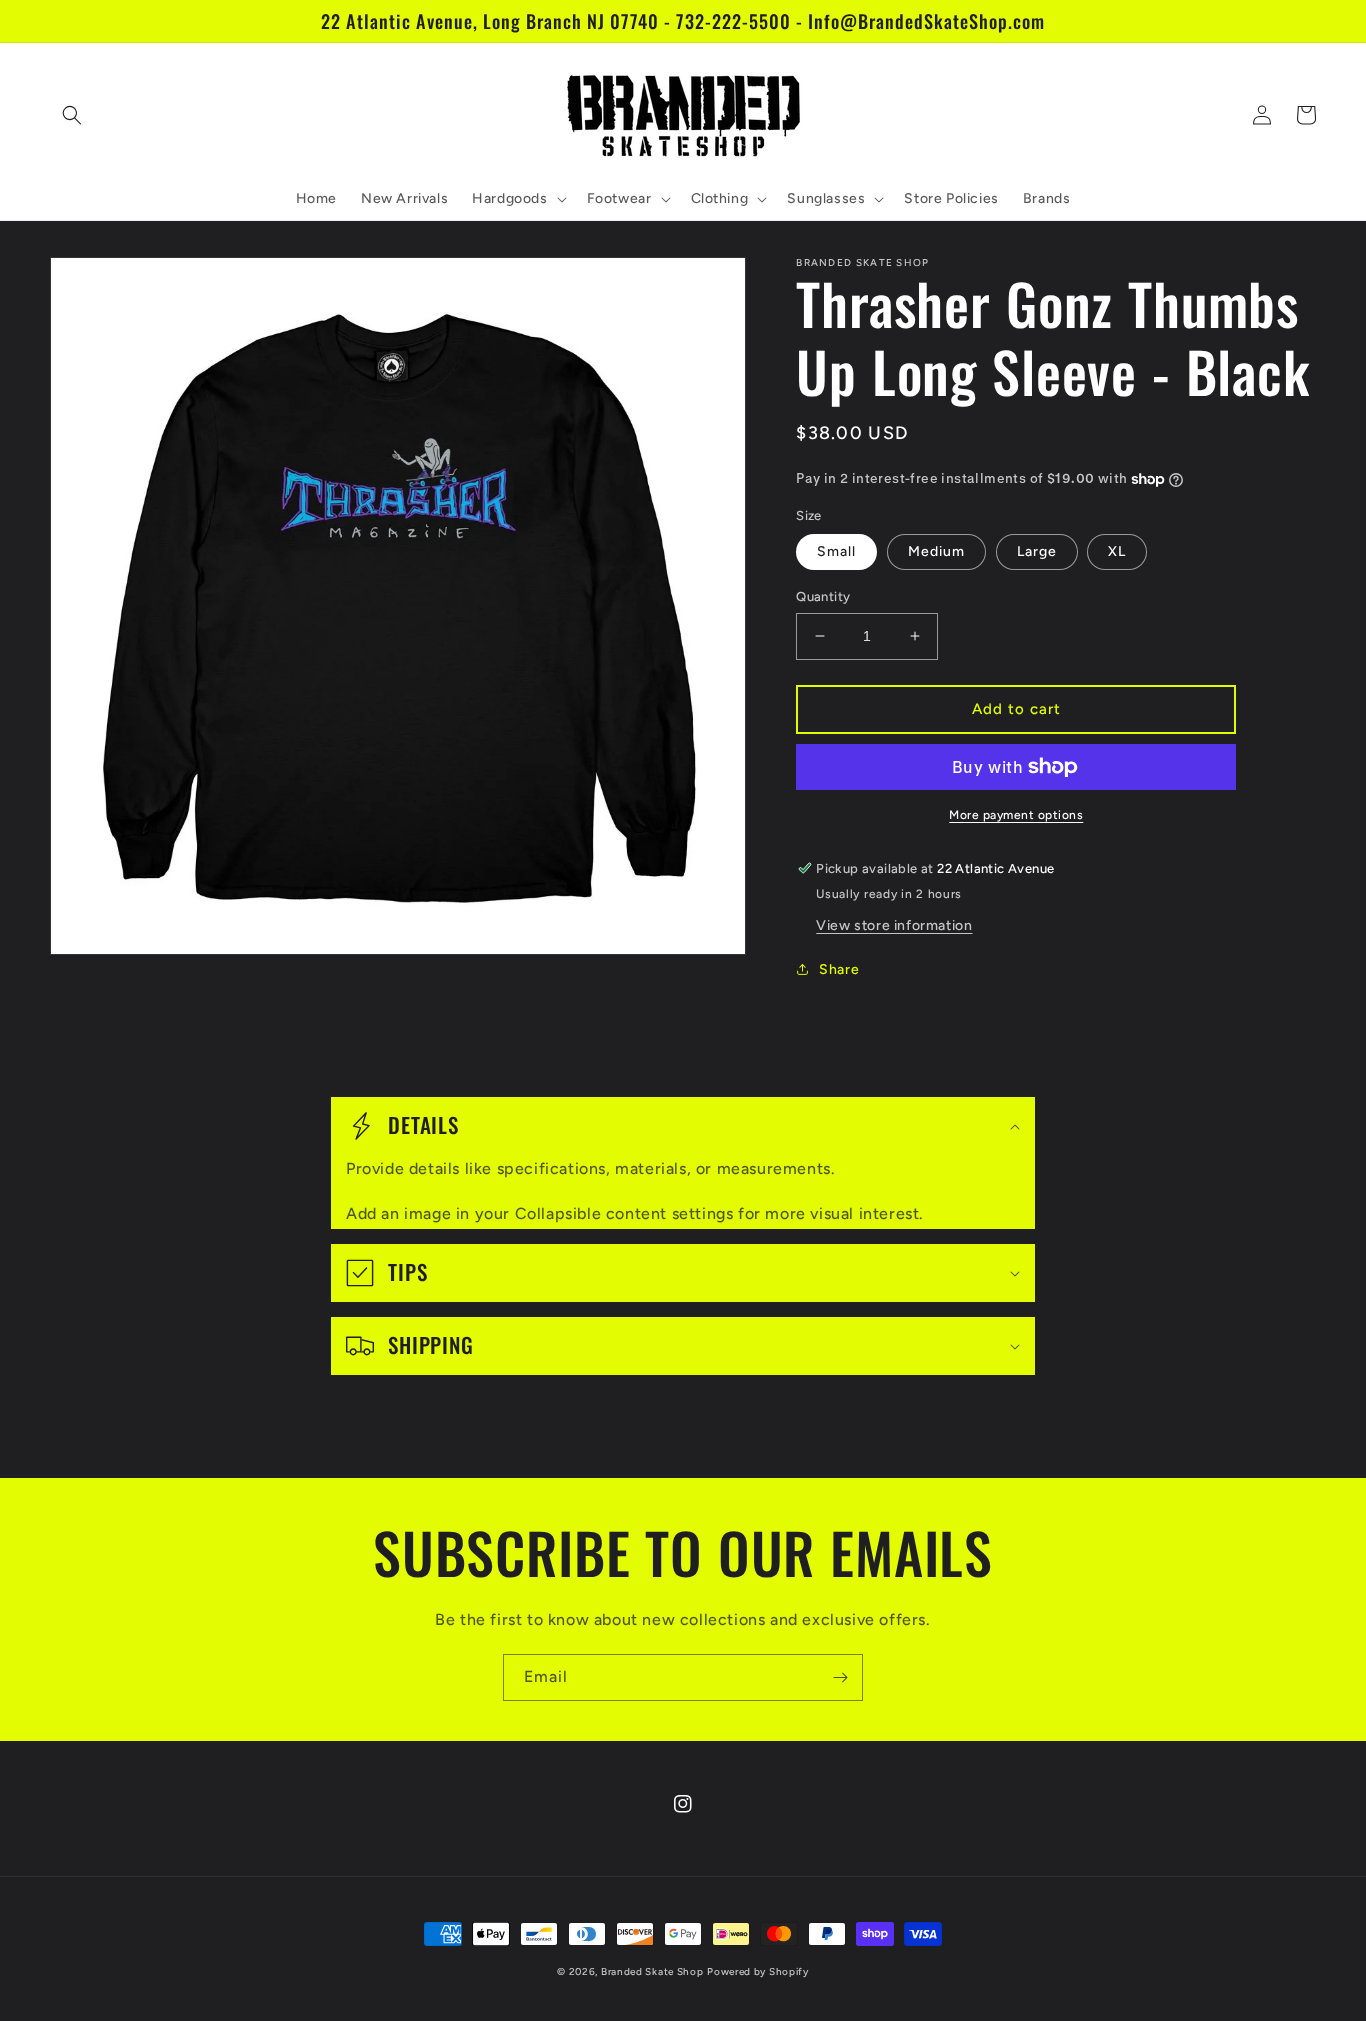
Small (836, 551)
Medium (936, 551)
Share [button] (839, 969)
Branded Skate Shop (652, 1971)
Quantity (823, 596)
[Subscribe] (840, 1677)
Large (1037, 551)
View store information (894, 925)
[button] (72, 115)
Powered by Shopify (758, 1971)
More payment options (1016, 815)
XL (1117, 551)
